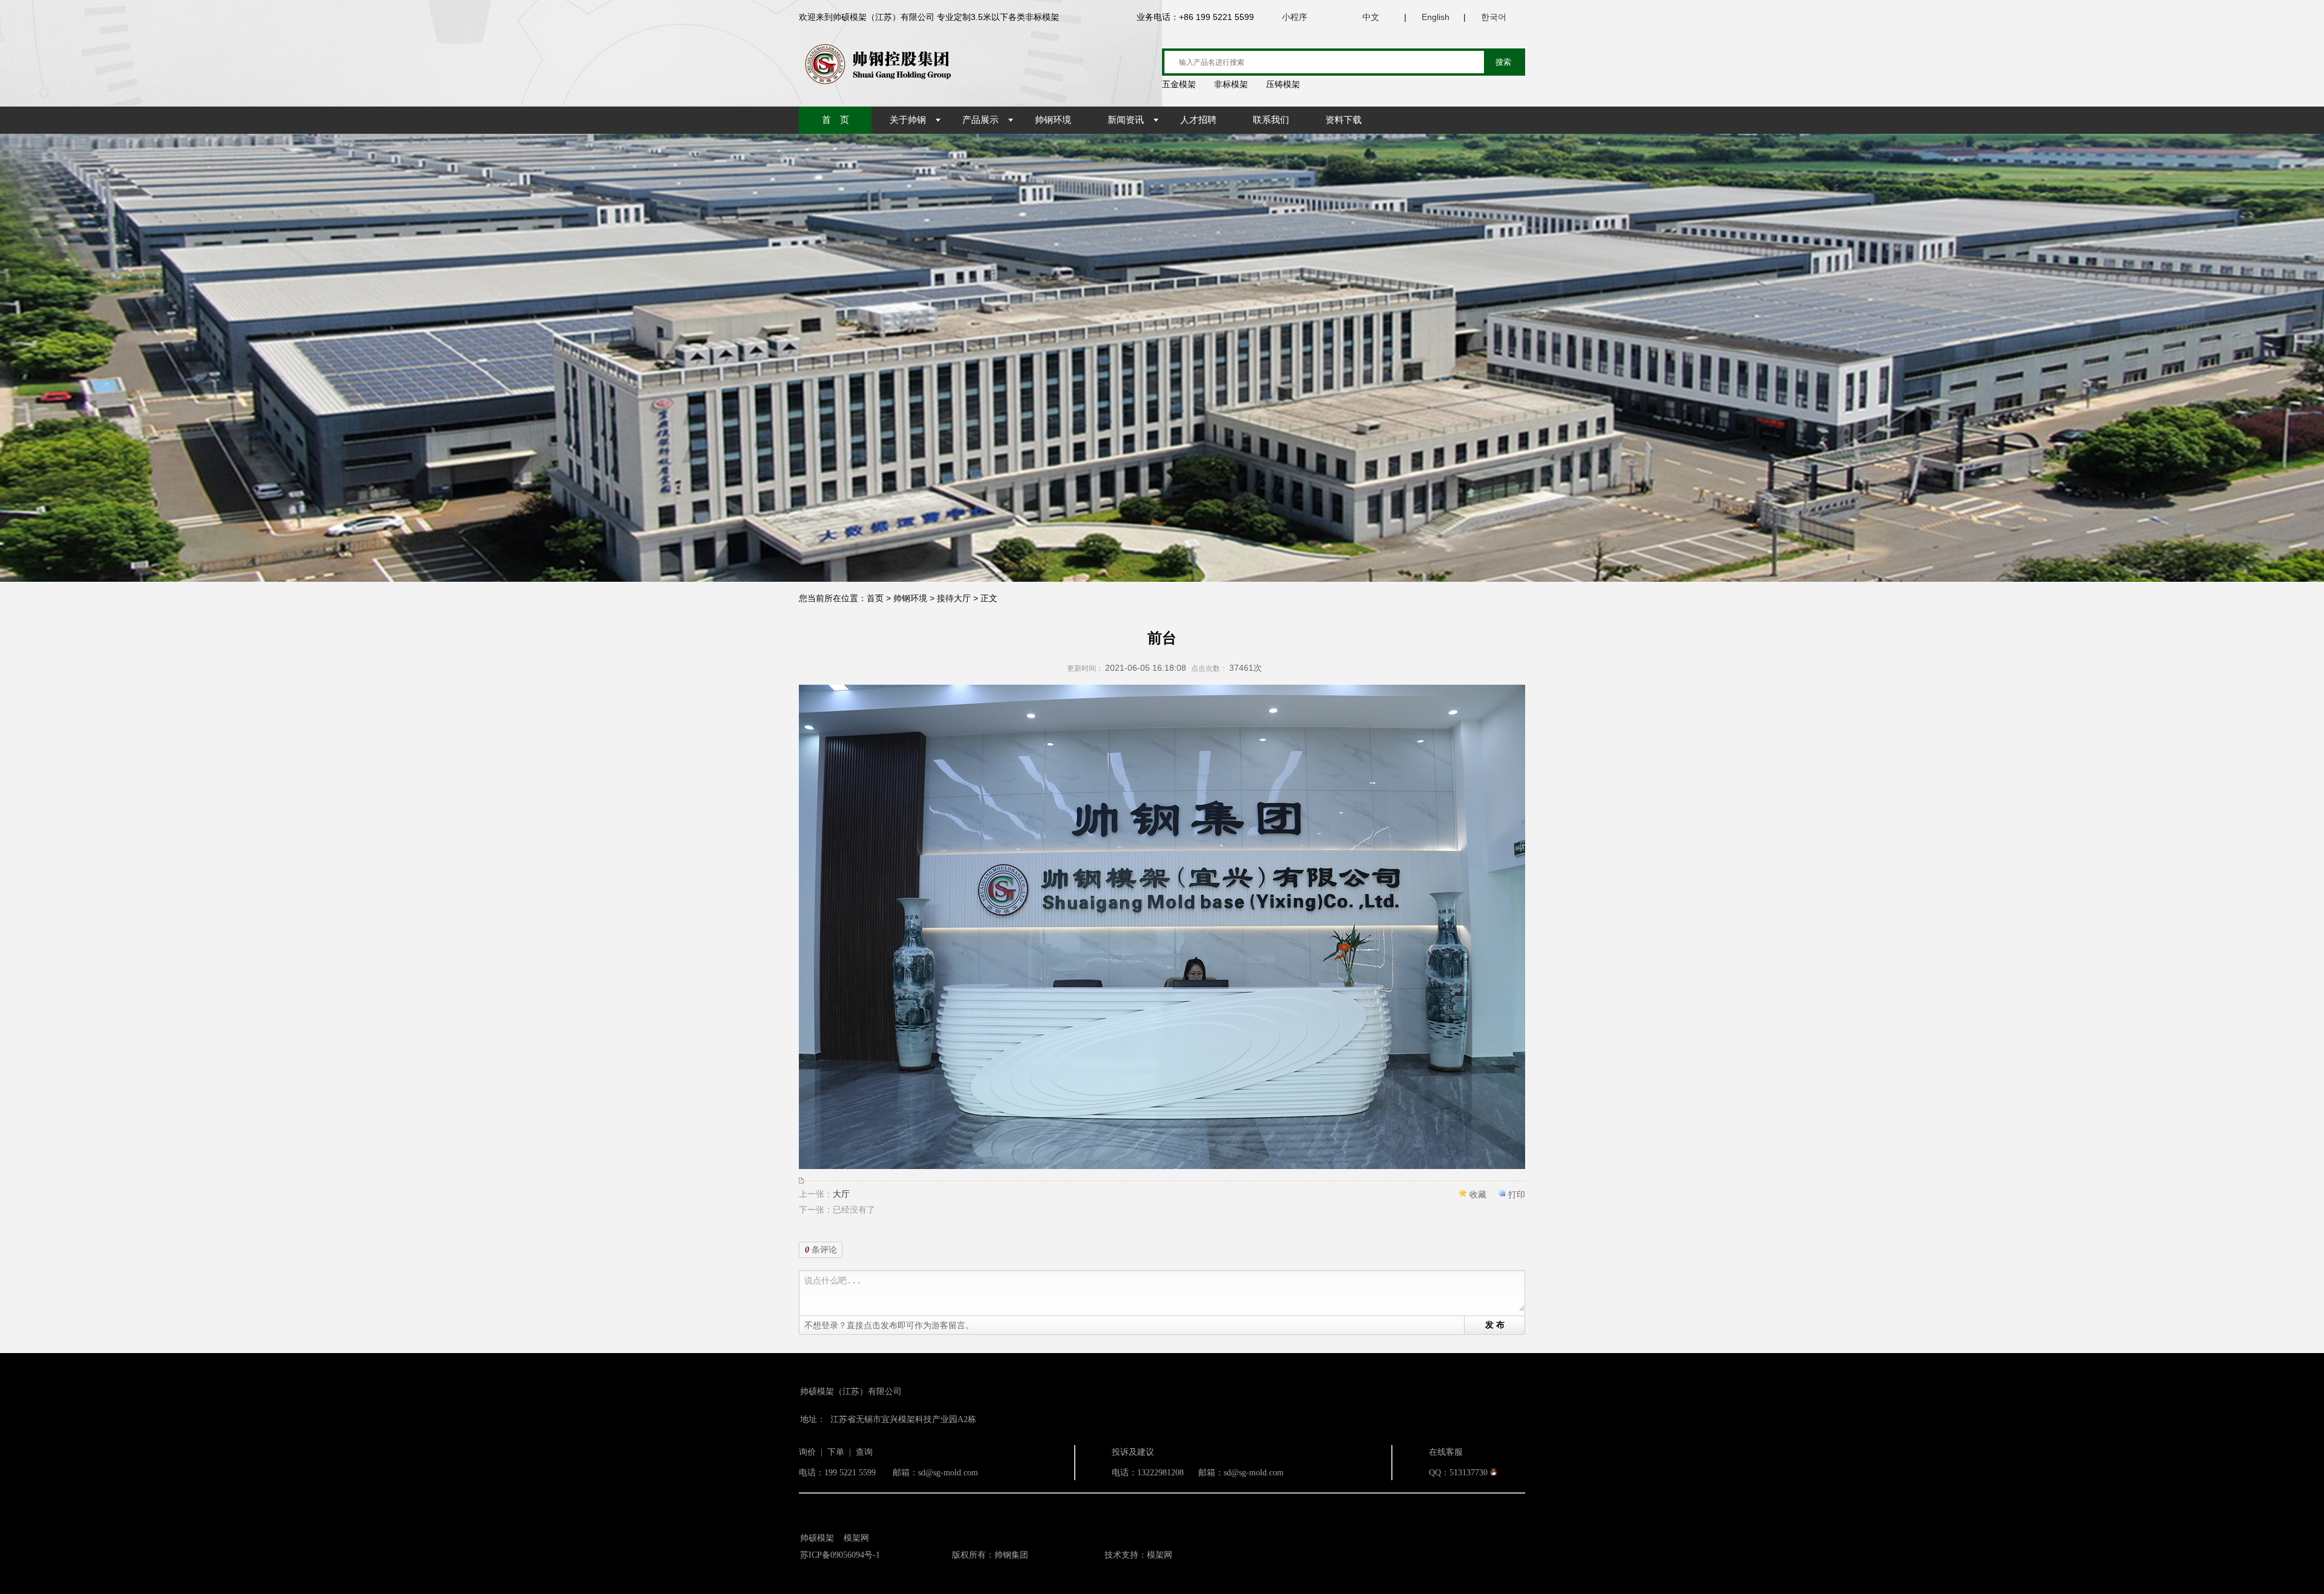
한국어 (1494, 17)
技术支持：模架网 (1138, 1555)
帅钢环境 (1053, 120)
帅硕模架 (817, 1538)
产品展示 (980, 120)
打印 (1517, 1194)
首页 (875, 598)
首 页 (835, 120)
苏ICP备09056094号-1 (840, 1555)
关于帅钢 (908, 120)
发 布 (1495, 1325)
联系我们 (1271, 120)
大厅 (841, 1194)
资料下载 (1344, 120)
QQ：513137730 (1458, 1473)
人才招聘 (1198, 120)
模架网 (856, 1538)
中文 (1371, 17)
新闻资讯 (1126, 120)
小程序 (1295, 17)
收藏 (1478, 1194)
